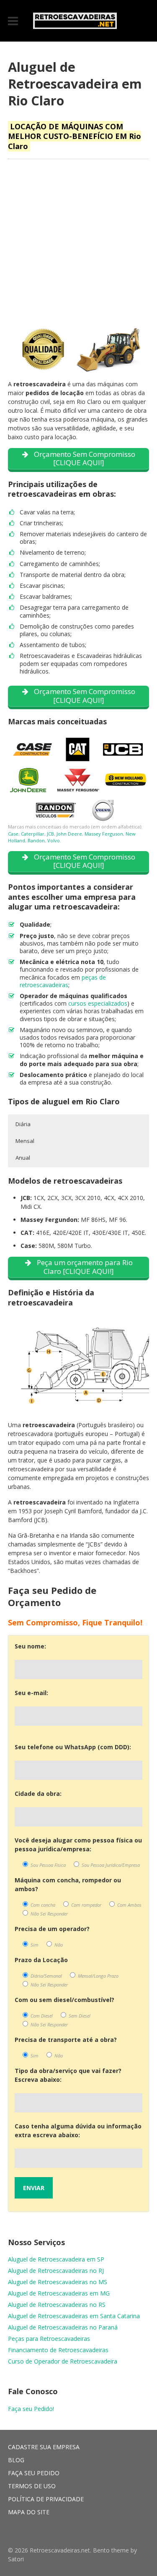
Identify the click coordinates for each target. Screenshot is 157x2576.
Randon (36, 840)
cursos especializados (98, 1003)
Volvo (54, 840)
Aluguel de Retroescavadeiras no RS (57, 2305)
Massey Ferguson (104, 834)
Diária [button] (23, 1124)
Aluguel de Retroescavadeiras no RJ (56, 2271)
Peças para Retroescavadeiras (49, 2339)
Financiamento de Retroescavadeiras (58, 2350)
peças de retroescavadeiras (63, 981)
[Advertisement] (78, 245)
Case (13, 834)
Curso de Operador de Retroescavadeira (63, 2361)
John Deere (69, 834)
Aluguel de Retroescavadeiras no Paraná (63, 2327)
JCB (50, 834)
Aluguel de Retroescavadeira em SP (56, 2259)
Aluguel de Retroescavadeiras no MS (58, 2282)
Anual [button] (23, 1158)
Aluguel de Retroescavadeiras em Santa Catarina (74, 2316)
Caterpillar (33, 834)
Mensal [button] (25, 1141)
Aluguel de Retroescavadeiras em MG (59, 2293)
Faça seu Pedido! (31, 2409)
